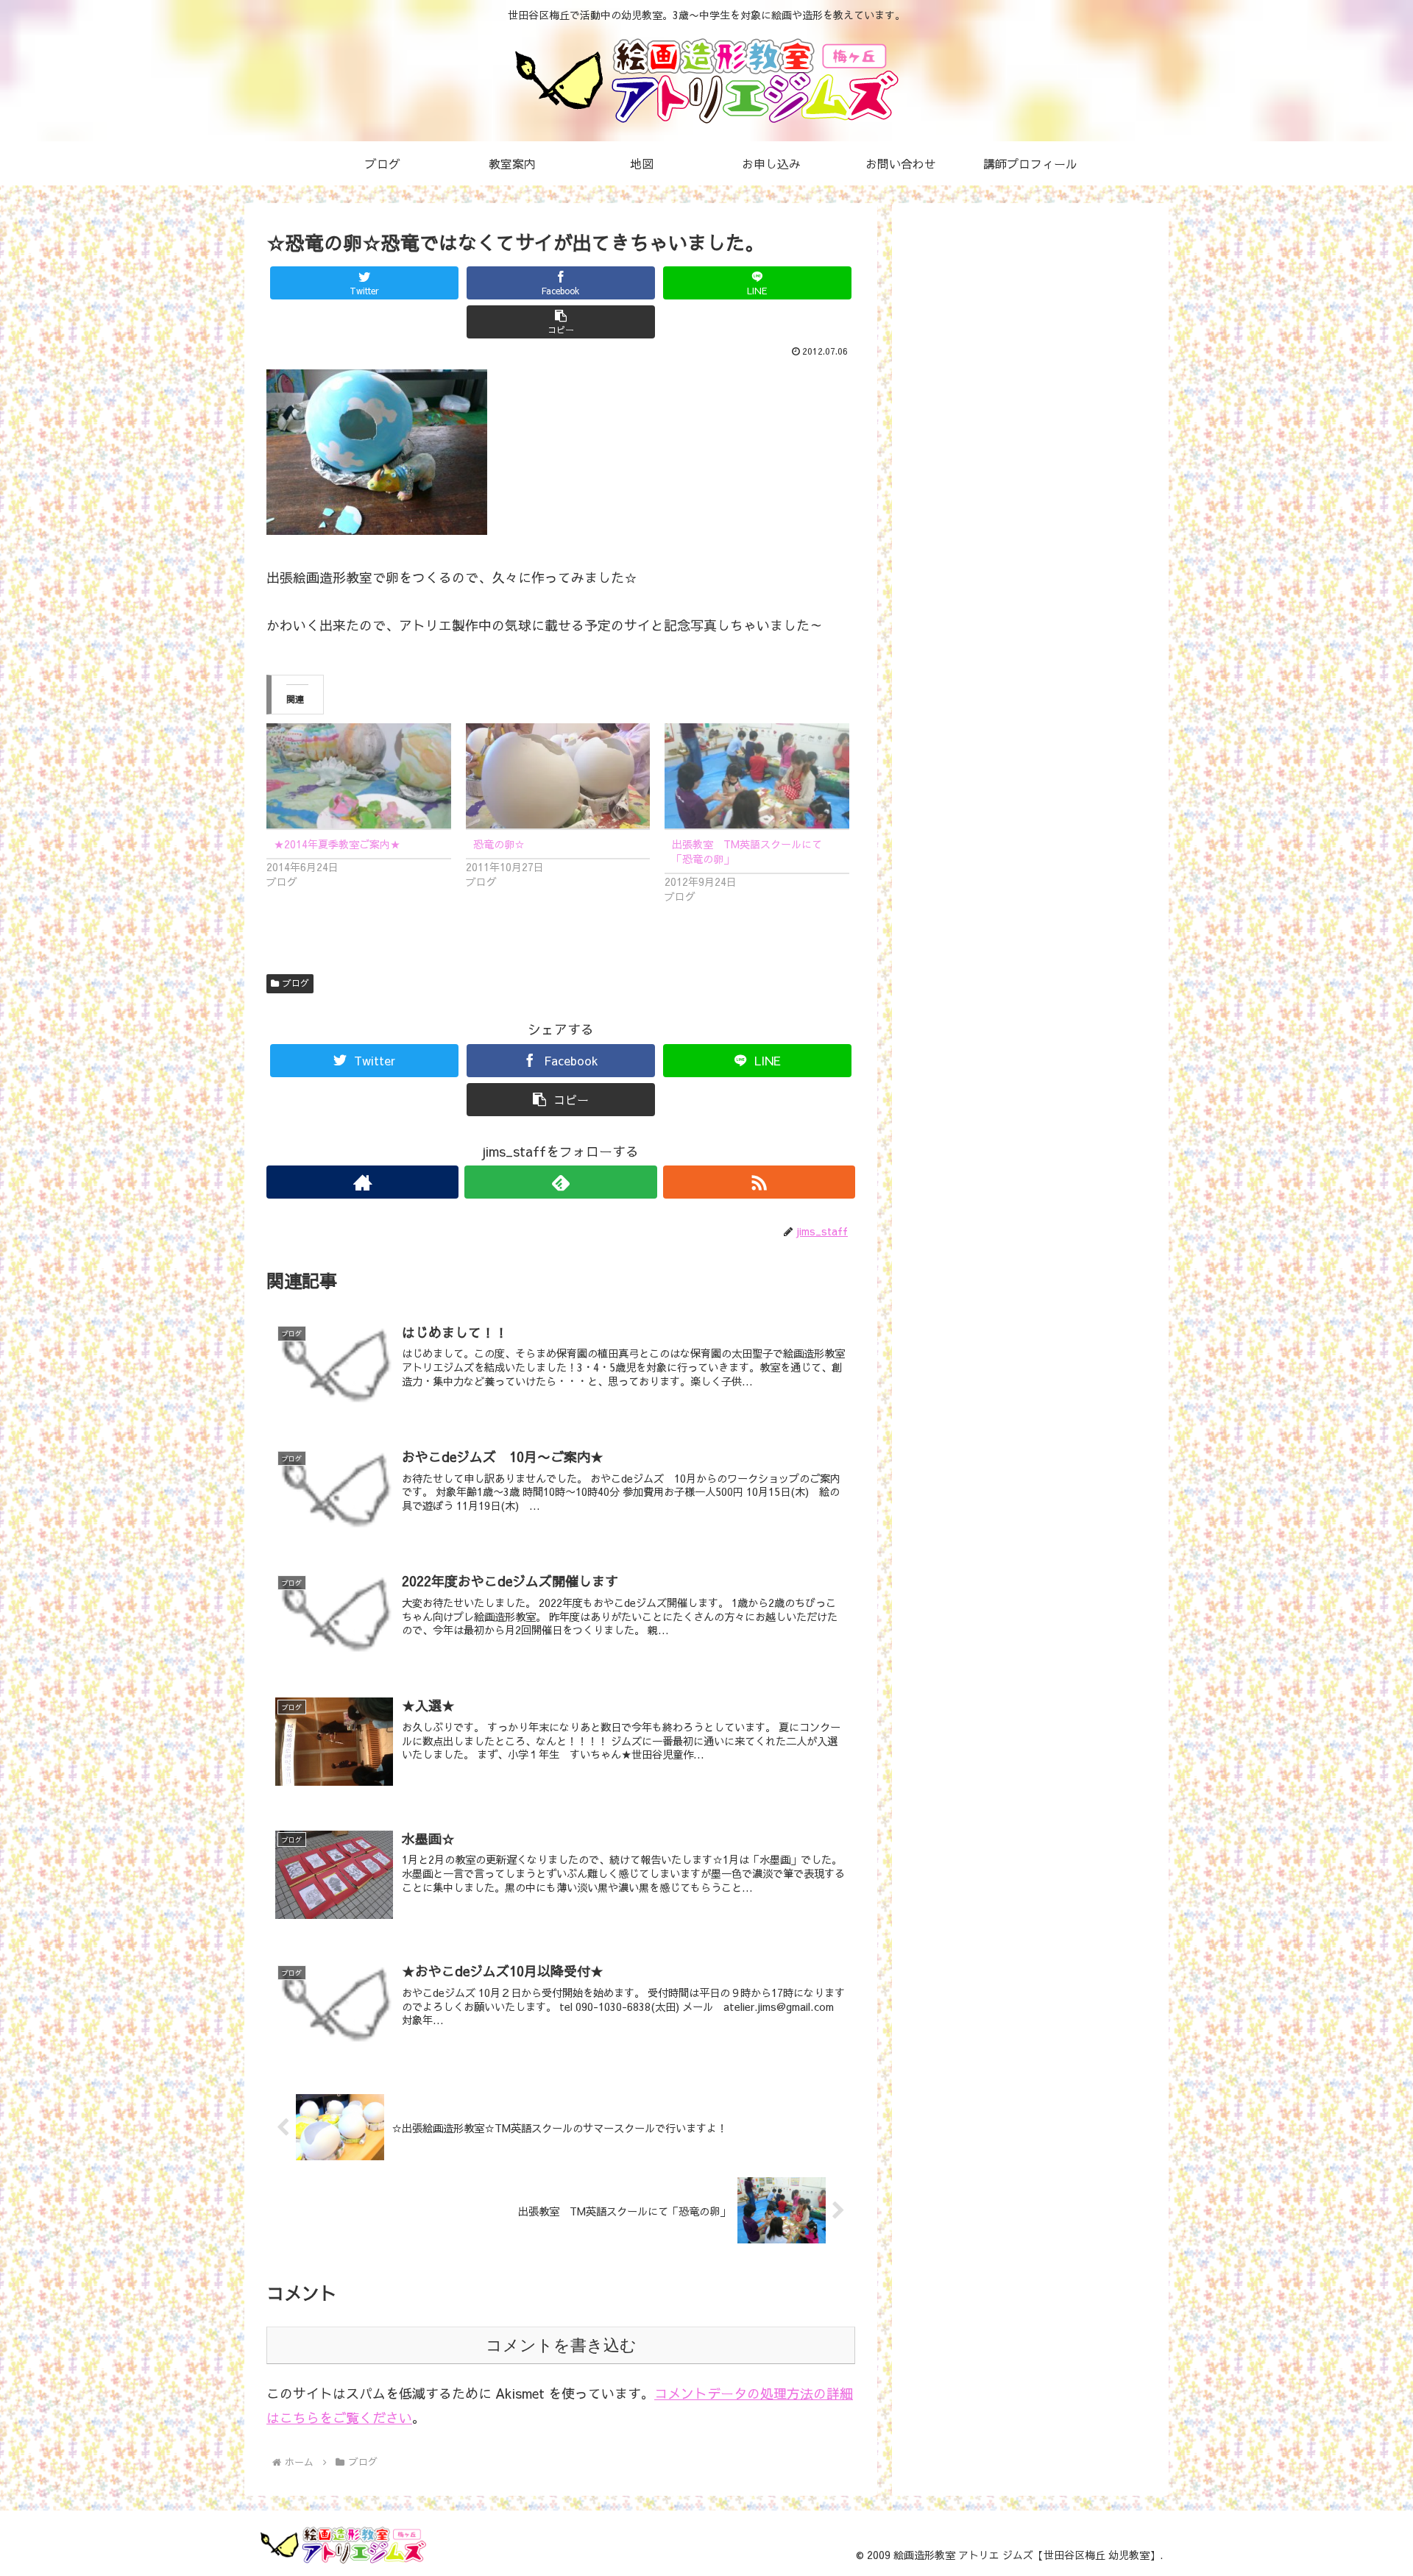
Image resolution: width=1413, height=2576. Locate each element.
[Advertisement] (1024, 236)
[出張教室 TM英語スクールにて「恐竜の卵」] (757, 776)
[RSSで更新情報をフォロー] (759, 1182)
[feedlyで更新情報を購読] (560, 1182)
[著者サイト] (362, 1182)
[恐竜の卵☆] (558, 776)
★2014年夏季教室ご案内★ (337, 844)
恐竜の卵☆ (499, 844)
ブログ (296, 983)
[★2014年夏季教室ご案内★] (359, 776)
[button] (561, 322)
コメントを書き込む (561, 2345)
